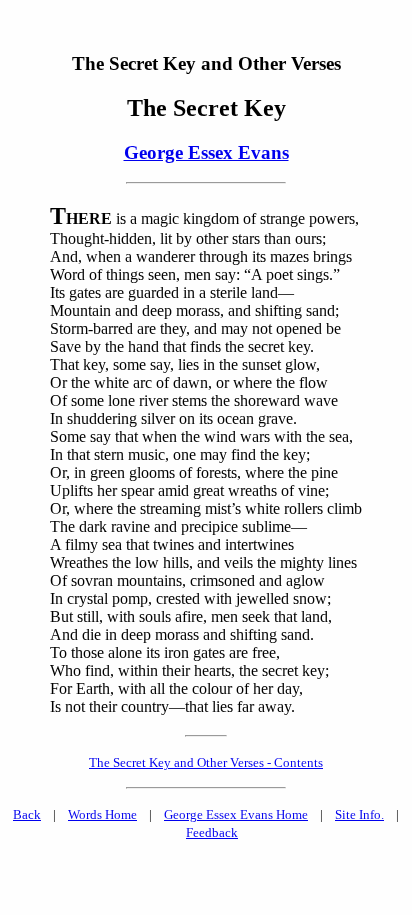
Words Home (102, 814)
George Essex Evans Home (236, 814)
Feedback (212, 832)
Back (27, 814)
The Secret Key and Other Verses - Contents (206, 762)
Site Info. (359, 814)
